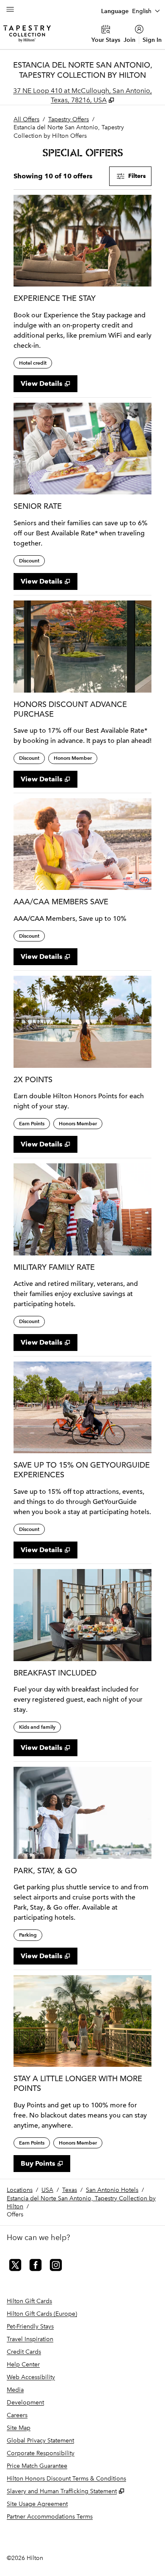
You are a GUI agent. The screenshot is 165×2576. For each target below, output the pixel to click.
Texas (70, 2190)
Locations (20, 2190)
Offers (15, 2214)
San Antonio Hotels (112, 2190)
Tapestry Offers (69, 119)
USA (47, 2190)
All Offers (26, 119)
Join (129, 40)
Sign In (152, 40)
